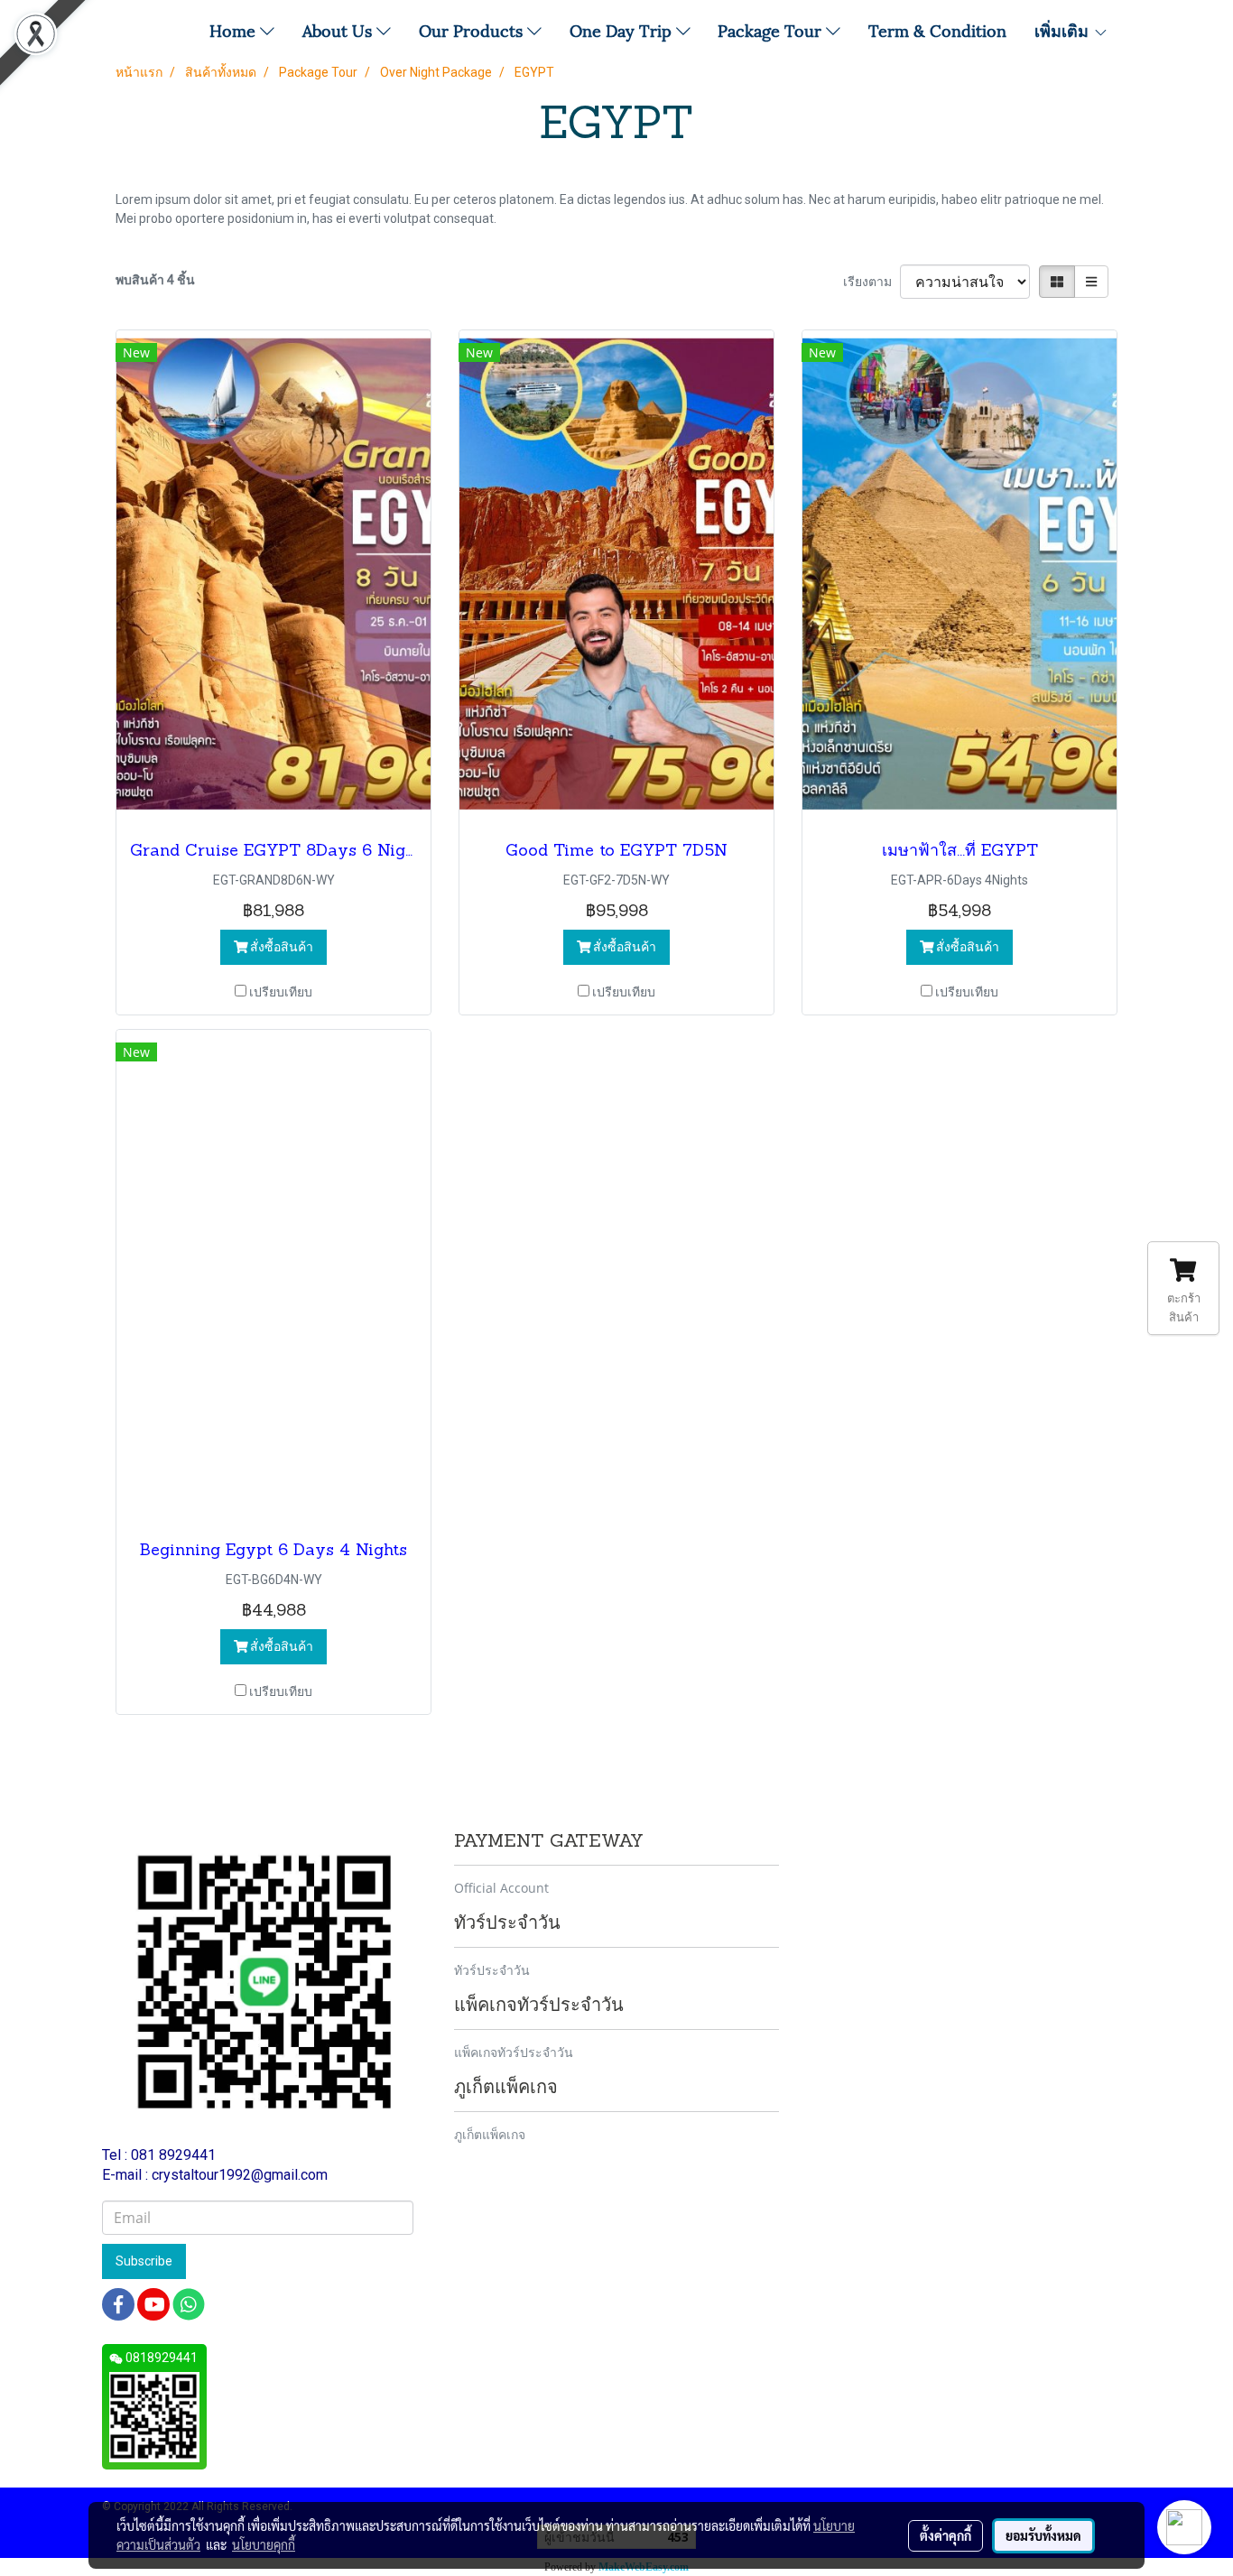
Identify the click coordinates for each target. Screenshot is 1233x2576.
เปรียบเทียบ (281, 992)
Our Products (473, 29)
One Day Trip (623, 29)
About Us (339, 29)
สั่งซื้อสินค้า (280, 947)
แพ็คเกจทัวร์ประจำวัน (514, 2052)
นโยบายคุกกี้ (264, 2544)
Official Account (501, 1888)
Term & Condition (937, 29)
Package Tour (772, 29)
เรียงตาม (871, 282)
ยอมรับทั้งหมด (1043, 2535)
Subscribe (144, 2261)
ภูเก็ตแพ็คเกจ (490, 2134)
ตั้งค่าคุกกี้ (946, 2535)
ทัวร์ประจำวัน (492, 1970)
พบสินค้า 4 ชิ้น (155, 280)
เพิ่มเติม (1064, 29)
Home (235, 29)
